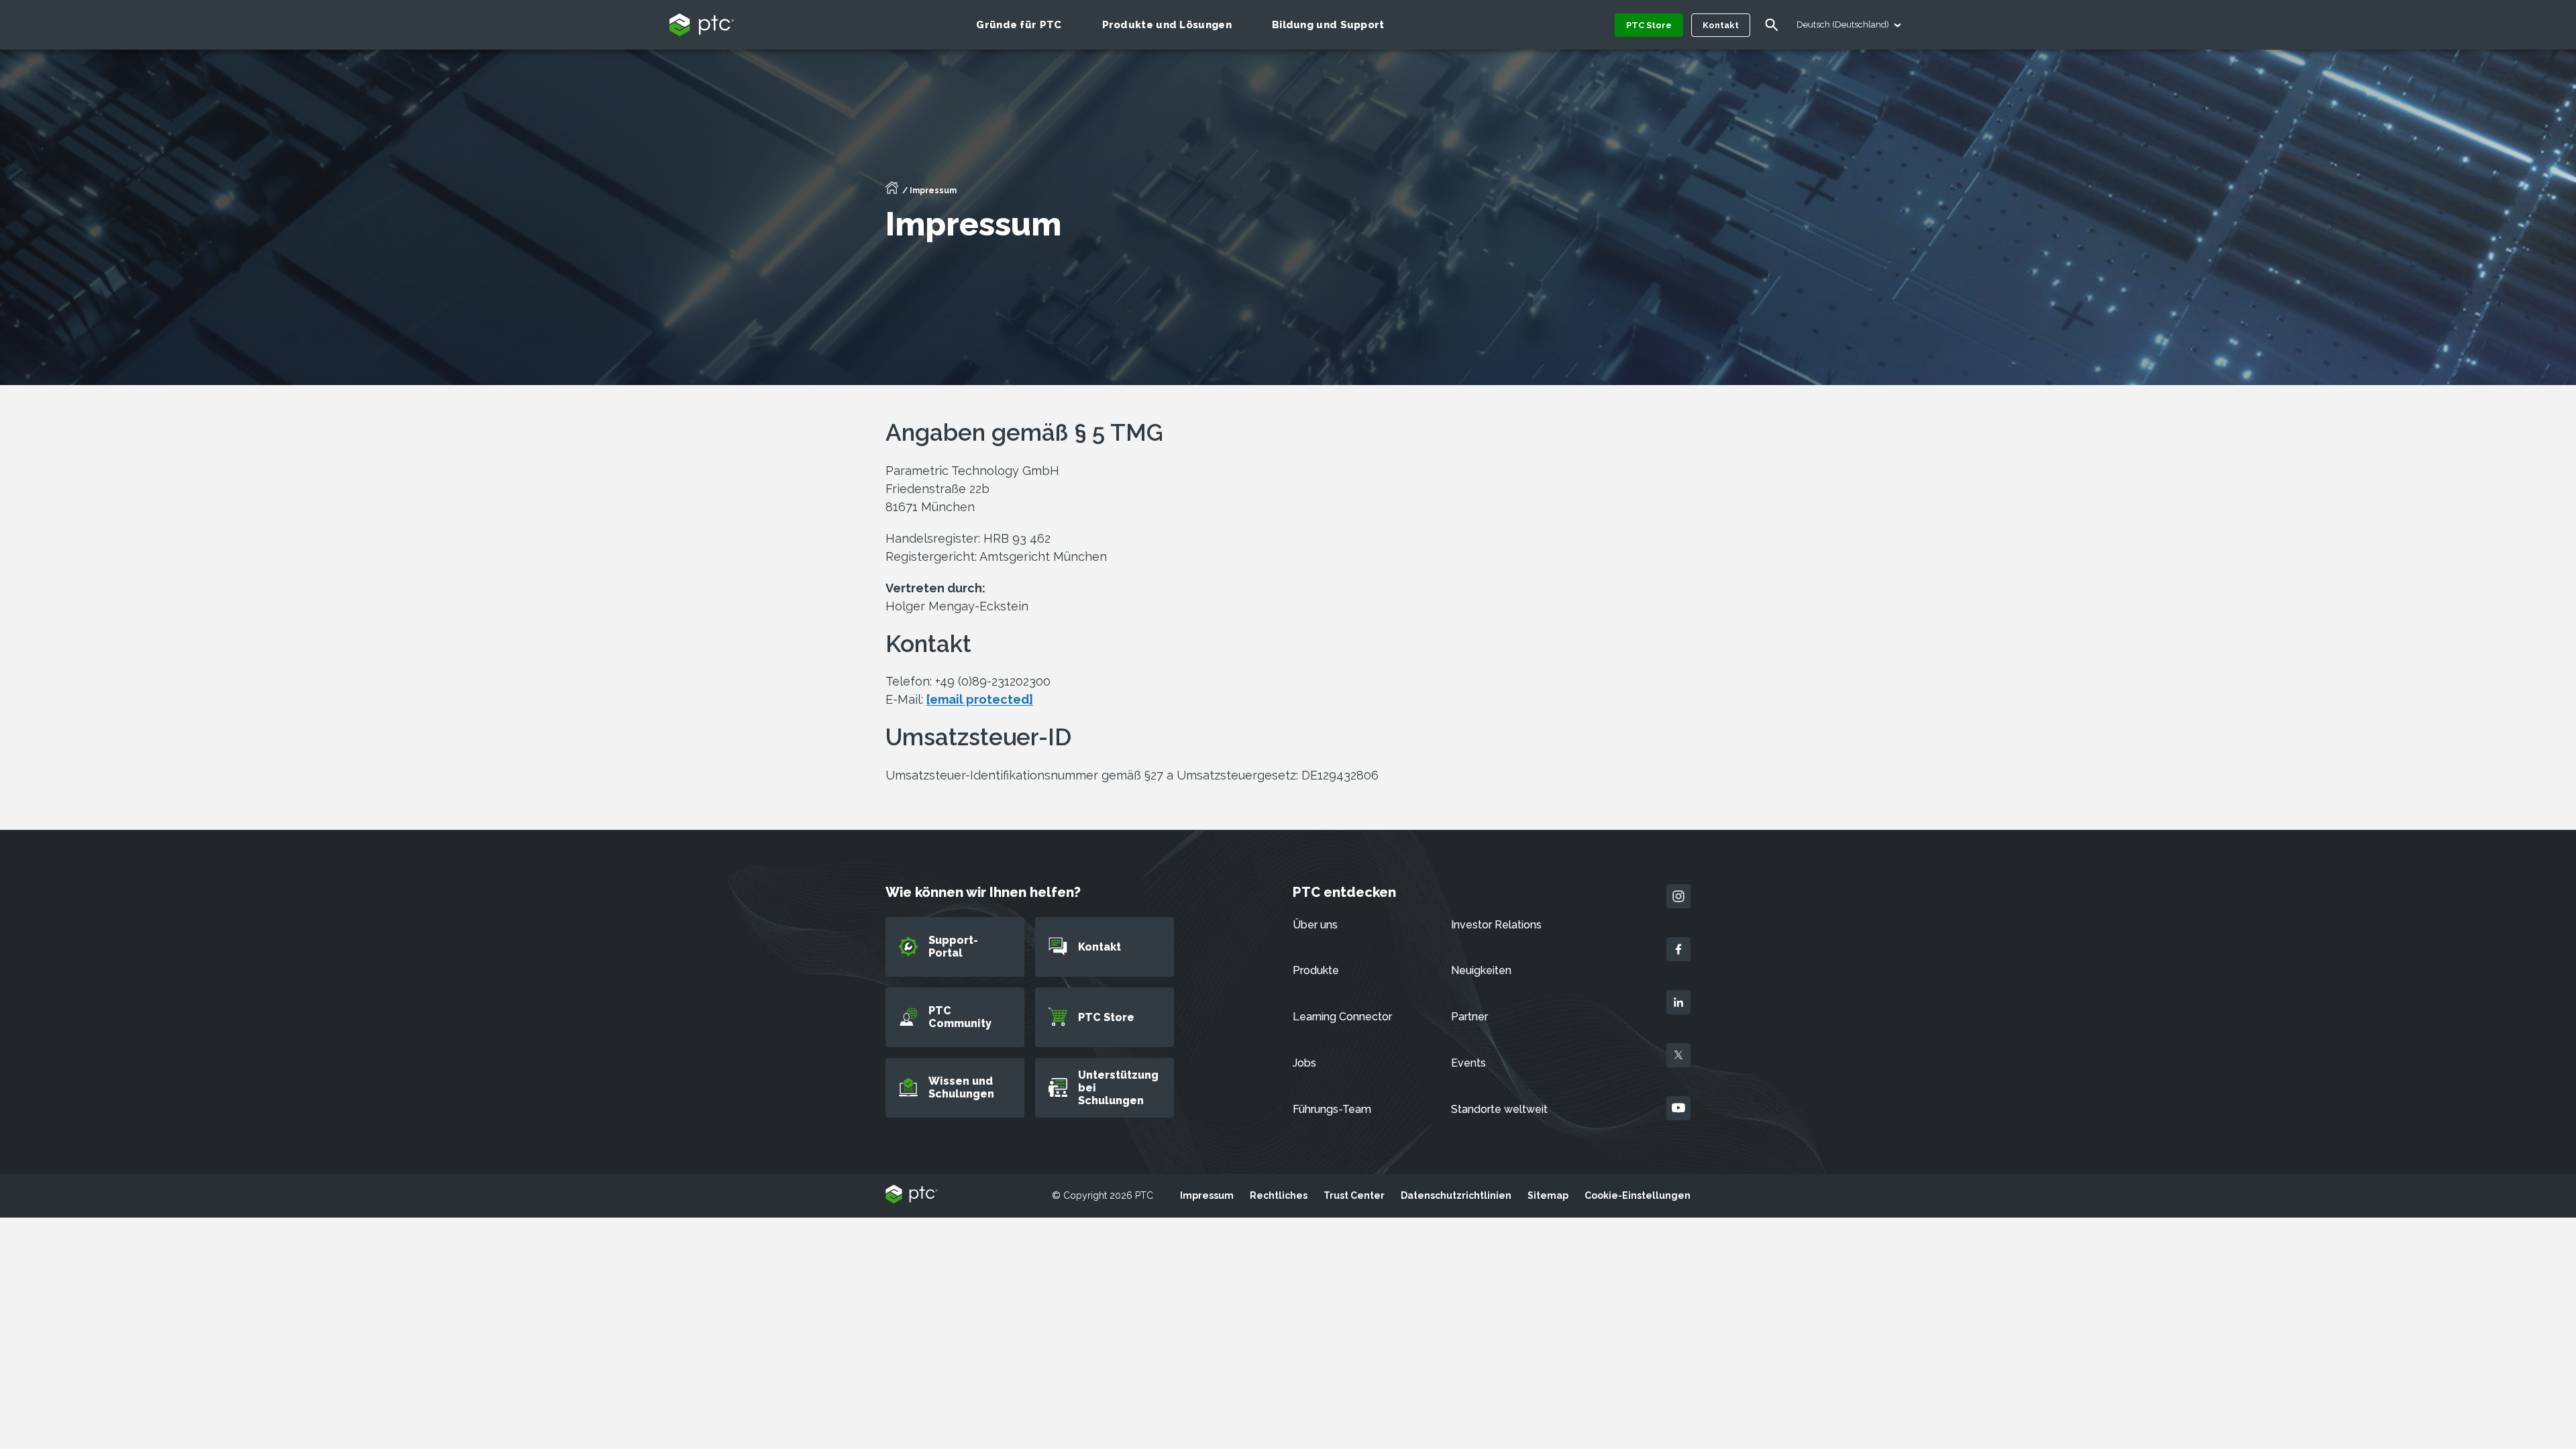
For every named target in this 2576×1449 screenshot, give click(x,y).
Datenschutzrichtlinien (1456, 1195)
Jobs (1304, 1063)
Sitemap (1548, 1195)
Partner (1469, 1017)
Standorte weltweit (1499, 1109)
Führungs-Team (1332, 1109)
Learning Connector (1342, 1017)
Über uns (1315, 925)
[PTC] (912, 1195)
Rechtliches (1279, 1195)
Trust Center (1354, 1195)
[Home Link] (892, 192)
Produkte (1316, 970)
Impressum (1207, 1195)
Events (1468, 1063)
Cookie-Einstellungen (1638, 1195)
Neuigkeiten (1481, 970)
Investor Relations (1496, 925)
